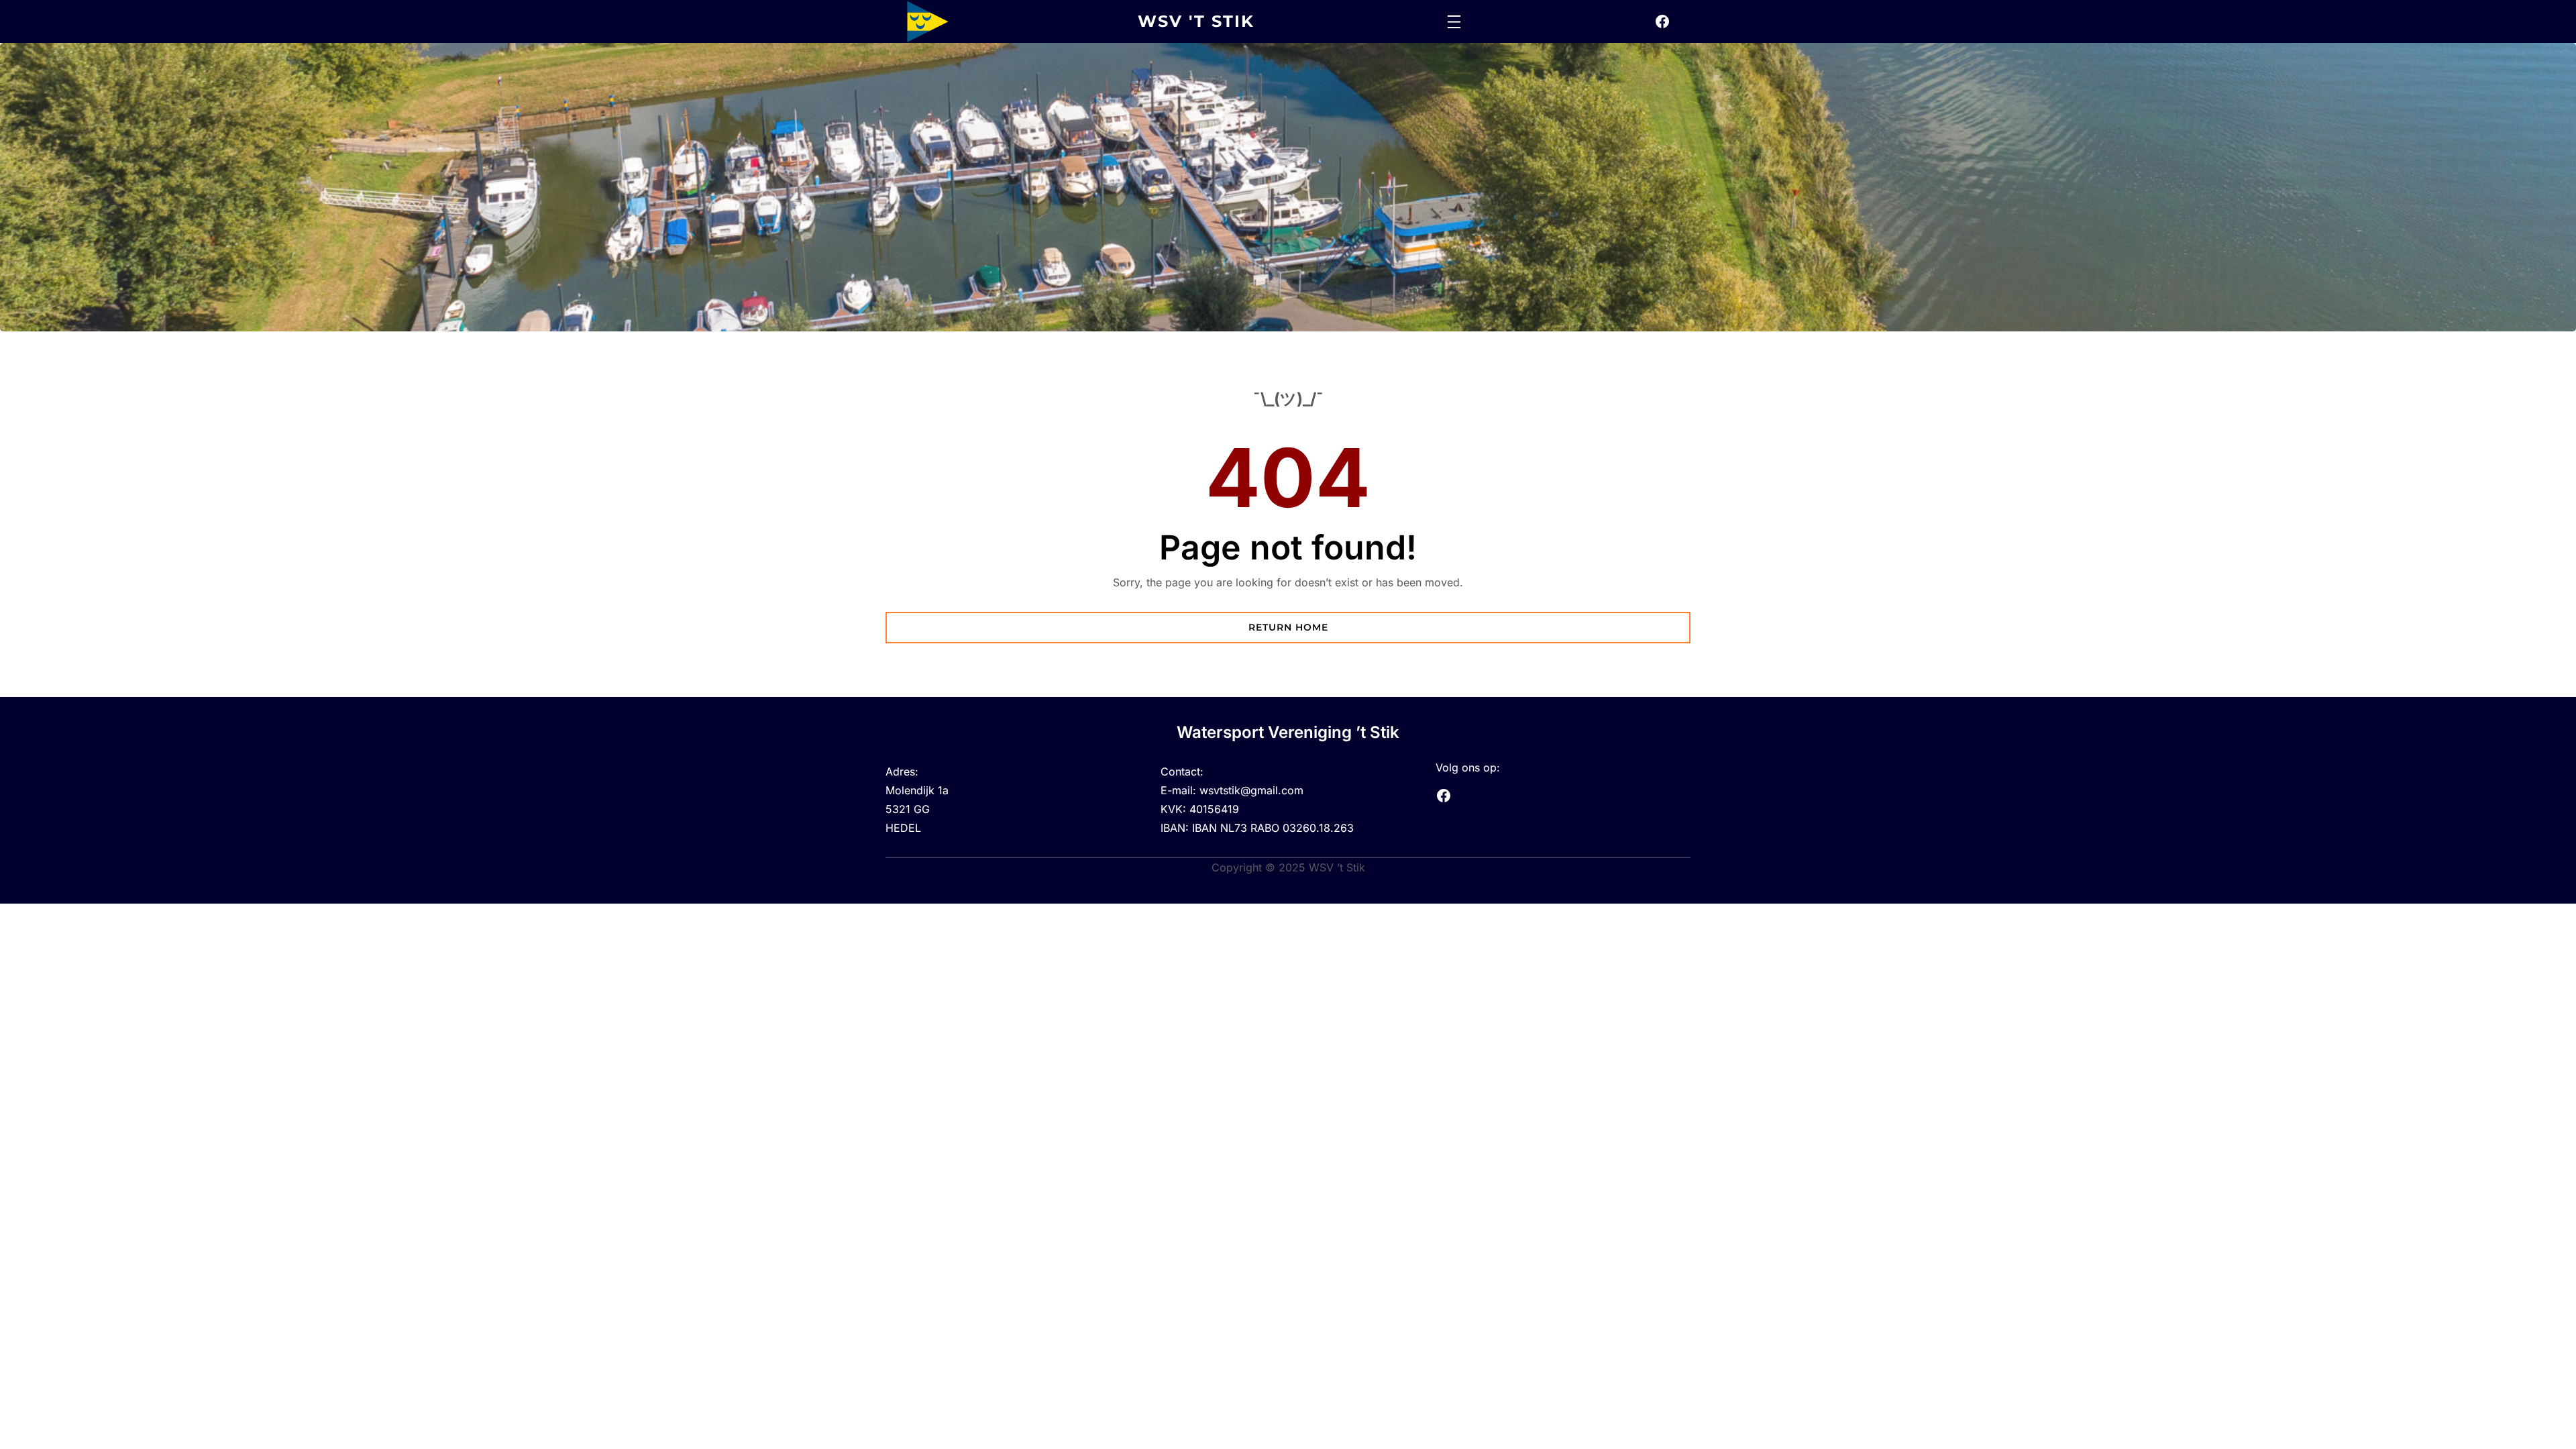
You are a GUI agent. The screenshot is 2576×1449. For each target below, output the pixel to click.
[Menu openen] (1454, 22)
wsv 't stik (1196, 21)
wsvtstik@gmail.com (1251, 790)
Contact (1180, 771)
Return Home (1288, 627)
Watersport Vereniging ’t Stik (1288, 732)
